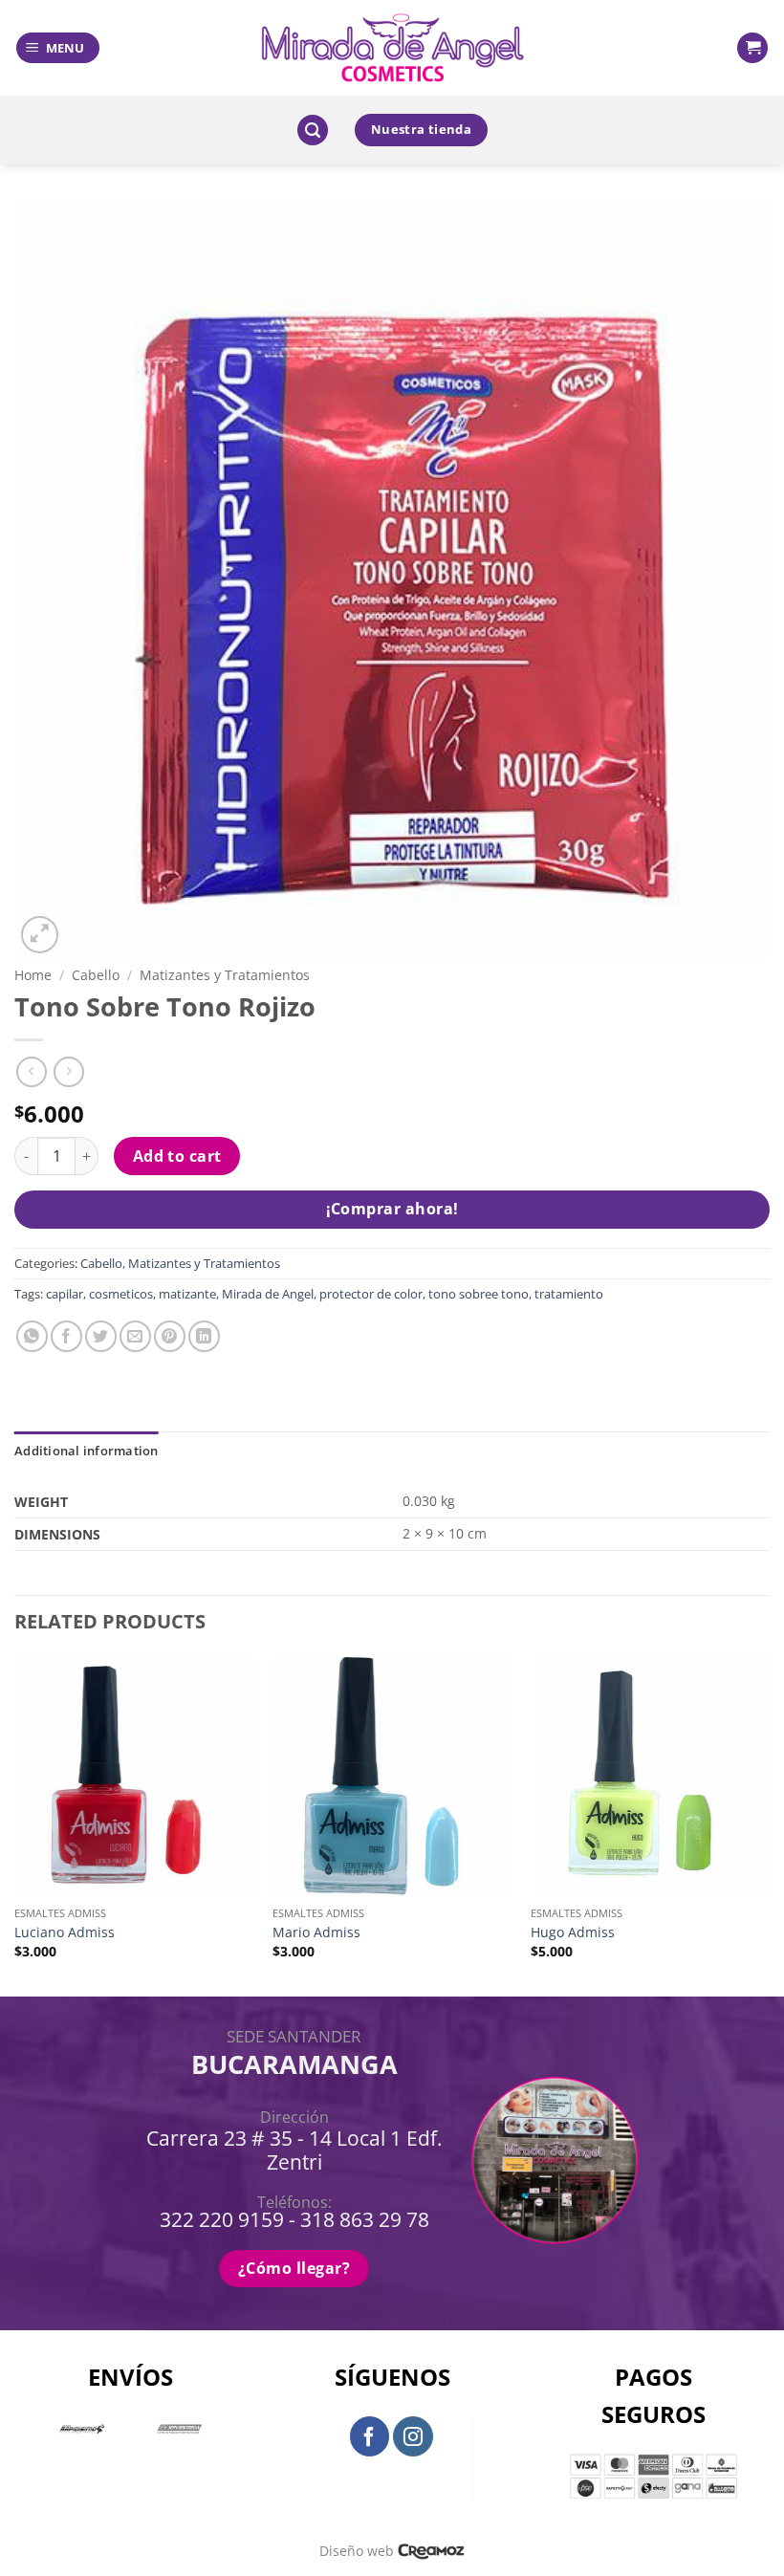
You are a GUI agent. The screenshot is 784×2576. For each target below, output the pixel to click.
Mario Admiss (316, 1932)
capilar (65, 1294)
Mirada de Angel (268, 1294)
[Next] (769, 1825)
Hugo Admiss (573, 1932)
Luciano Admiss (65, 1932)
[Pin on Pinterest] (170, 1336)
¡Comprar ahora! (392, 1209)
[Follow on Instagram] (413, 2436)
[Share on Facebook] (66, 1336)
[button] (58, 48)
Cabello (96, 975)
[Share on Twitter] (101, 1336)
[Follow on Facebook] (370, 2436)
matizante (187, 1294)
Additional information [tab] (87, 1451)
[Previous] (15, 1825)
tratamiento (569, 1294)
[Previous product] (68, 1071)
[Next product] (31, 1071)
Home (33, 975)
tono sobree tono (479, 1294)
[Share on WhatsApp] (32, 1336)
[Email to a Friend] (135, 1336)
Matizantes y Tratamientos (225, 975)
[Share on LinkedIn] (204, 1336)
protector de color (371, 1294)
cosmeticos (121, 1294)
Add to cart (177, 1156)
